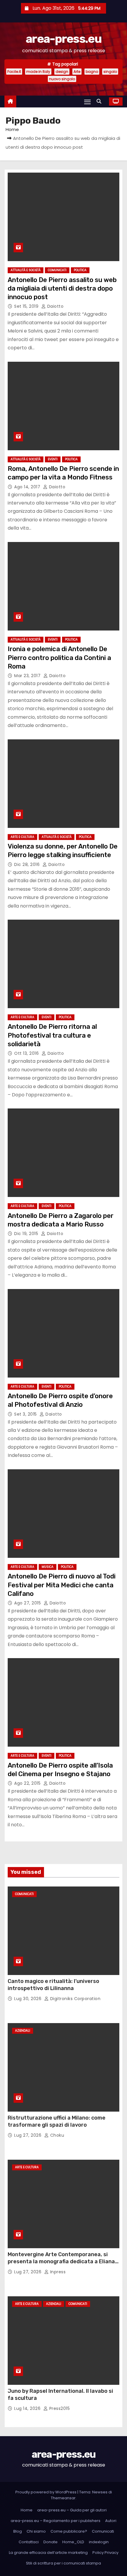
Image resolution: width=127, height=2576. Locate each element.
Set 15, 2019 (27, 306)
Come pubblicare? (69, 2531)
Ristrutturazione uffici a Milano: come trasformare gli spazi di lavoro (57, 2121)
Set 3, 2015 (26, 1414)
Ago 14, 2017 (28, 487)
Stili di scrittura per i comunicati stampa (63, 2563)
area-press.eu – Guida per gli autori (72, 2510)
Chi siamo (36, 2531)
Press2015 (59, 2408)
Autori (111, 2521)
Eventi (53, 459)
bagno (92, 72)
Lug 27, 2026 (29, 2135)
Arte (77, 72)
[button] (100, 101)
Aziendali (23, 2031)
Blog (18, 2531)
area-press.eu (63, 39)
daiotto (55, 306)
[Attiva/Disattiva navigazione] (87, 102)
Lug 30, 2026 (29, 1999)
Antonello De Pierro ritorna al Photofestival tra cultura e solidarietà (52, 1035)
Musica (48, 1567)
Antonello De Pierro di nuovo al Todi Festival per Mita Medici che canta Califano (62, 1585)
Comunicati (57, 270)
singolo (110, 72)
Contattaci (29, 2542)
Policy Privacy (105, 2553)
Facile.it (14, 72)
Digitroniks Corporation (75, 1999)
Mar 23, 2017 (28, 676)
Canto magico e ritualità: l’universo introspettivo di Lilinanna (53, 1985)
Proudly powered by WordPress (46, 2492)
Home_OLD (73, 2542)
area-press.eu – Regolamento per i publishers (56, 2521)
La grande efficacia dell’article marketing (48, 2553)
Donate (51, 2542)
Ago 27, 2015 (28, 1603)
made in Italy (38, 72)
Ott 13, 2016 (27, 1053)
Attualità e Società (26, 270)
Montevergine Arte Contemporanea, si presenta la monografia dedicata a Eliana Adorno (61, 2261)
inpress (57, 2272)
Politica (80, 270)
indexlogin (99, 2542)
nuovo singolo (62, 79)
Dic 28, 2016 (28, 864)
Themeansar (63, 2498)
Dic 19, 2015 (27, 1234)
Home (12, 129)
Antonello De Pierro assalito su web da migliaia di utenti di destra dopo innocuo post (62, 289)
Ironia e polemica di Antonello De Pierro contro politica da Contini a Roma (59, 658)
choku (56, 2135)
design (62, 72)
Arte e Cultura (22, 837)
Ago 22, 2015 (28, 1783)
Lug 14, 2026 (28, 2408)
